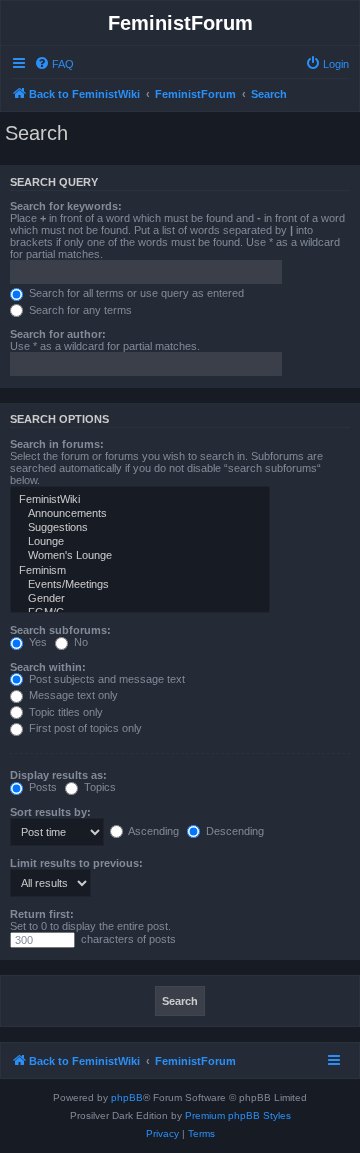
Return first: (42, 914)
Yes (36, 642)
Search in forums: (57, 444)
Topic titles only (64, 712)
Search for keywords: (66, 206)
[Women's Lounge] (140, 556)
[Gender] (140, 599)
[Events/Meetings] (140, 585)
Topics (98, 787)
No (79, 642)
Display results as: (58, 775)
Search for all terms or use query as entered (135, 293)
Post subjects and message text (105, 679)
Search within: (48, 667)
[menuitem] (54, 64)
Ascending (152, 831)
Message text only (72, 695)
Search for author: (58, 334)
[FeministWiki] (140, 500)
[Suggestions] (140, 528)
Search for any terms (79, 310)
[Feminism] (140, 571)
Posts (41, 787)
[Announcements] (140, 514)
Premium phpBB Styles (238, 1115)
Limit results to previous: (76, 863)
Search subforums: (60, 630)
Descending (233, 831)
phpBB (127, 1097)
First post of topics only (84, 728)
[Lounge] (140, 542)
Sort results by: (50, 812)
